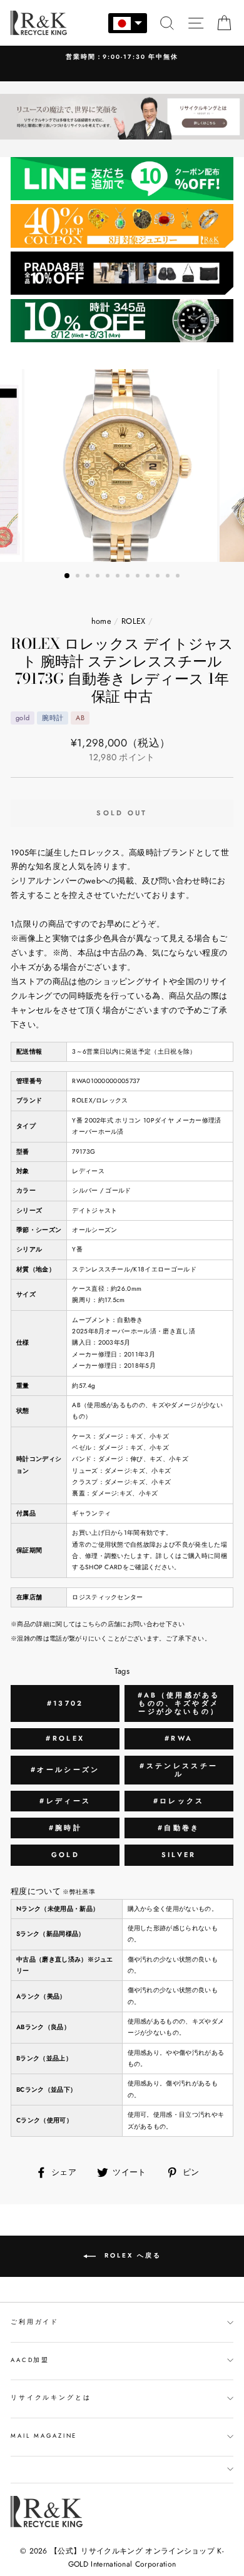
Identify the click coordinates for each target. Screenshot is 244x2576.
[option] (122, 466)
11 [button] (169, 577)
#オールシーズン (65, 1769)
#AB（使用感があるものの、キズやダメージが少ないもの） (179, 1703)
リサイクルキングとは (51, 2398)
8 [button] (139, 577)
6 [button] (119, 577)
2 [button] (79, 577)
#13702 (65, 1703)
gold (65, 1855)
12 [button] (179, 577)
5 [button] (109, 577)
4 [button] (99, 577)
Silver (179, 1855)
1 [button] (68, 576)
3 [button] (89, 577)
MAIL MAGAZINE (44, 2436)
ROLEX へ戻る (131, 2256)
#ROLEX (65, 1738)
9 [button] (149, 577)
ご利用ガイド (35, 2322)
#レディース (65, 1801)
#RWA (179, 1738)
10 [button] (159, 577)
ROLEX (134, 621)
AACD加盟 (30, 2360)
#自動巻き (179, 1828)
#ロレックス (179, 1801)
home (101, 621)
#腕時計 (65, 1828)
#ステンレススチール (179, 1770)
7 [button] (129, 577)
